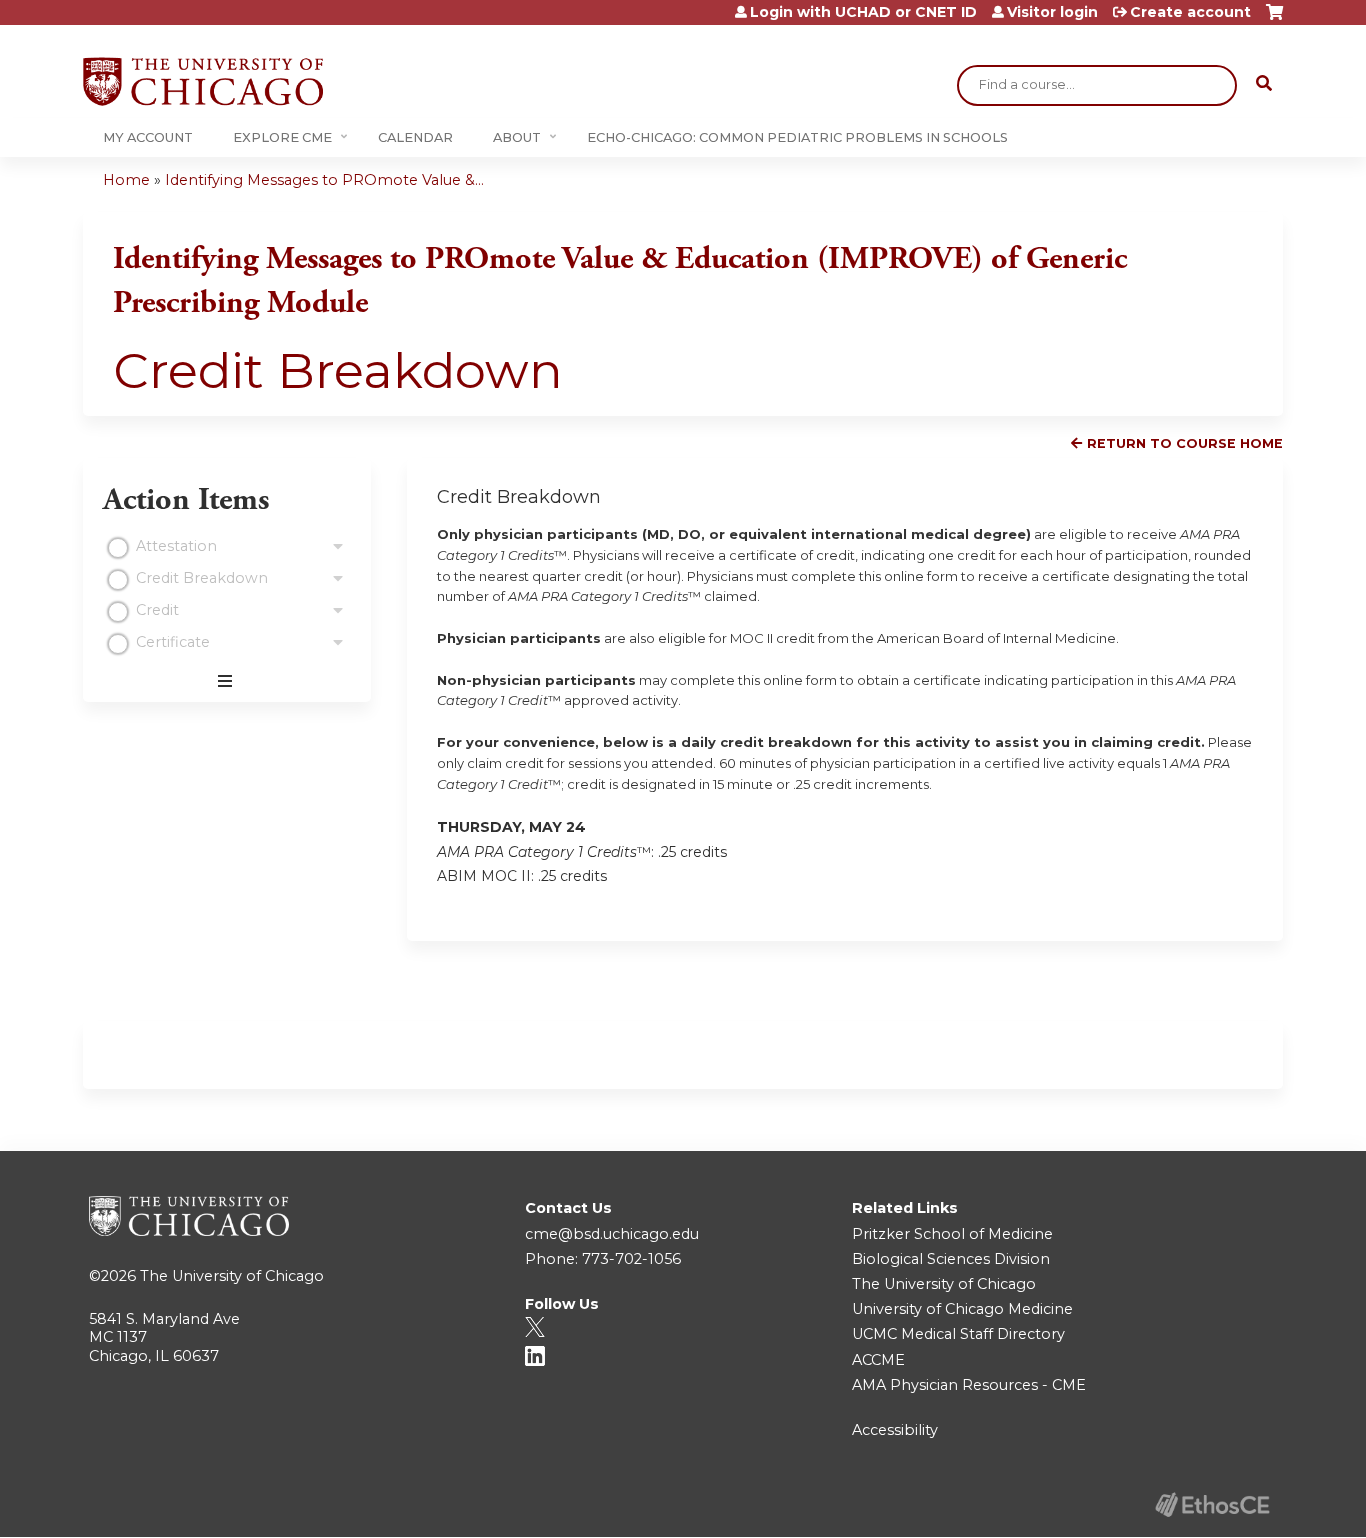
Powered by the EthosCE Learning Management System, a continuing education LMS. (1212, 1504)
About (517, 137)
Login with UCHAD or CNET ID (863, 12)
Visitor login (1052, 12)
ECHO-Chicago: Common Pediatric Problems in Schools (797, 137)
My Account (148, 137)
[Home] (203, 81)
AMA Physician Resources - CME (969, 1385)
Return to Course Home (1185, 443)
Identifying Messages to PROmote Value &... (324, 180)
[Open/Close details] (338, 547)
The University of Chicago (232, 1276)
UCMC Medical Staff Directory (958, 1334)
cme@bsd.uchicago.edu (612, 1234)
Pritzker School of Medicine (952, 1234)
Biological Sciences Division (951, 1259)
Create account (1190, 12)
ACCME (878, 1360)
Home (126, 180)
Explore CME (282, 137)
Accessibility (895, 1430)
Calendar (415, 137)
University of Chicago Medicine (962, 1309)
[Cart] (1274, 19)
